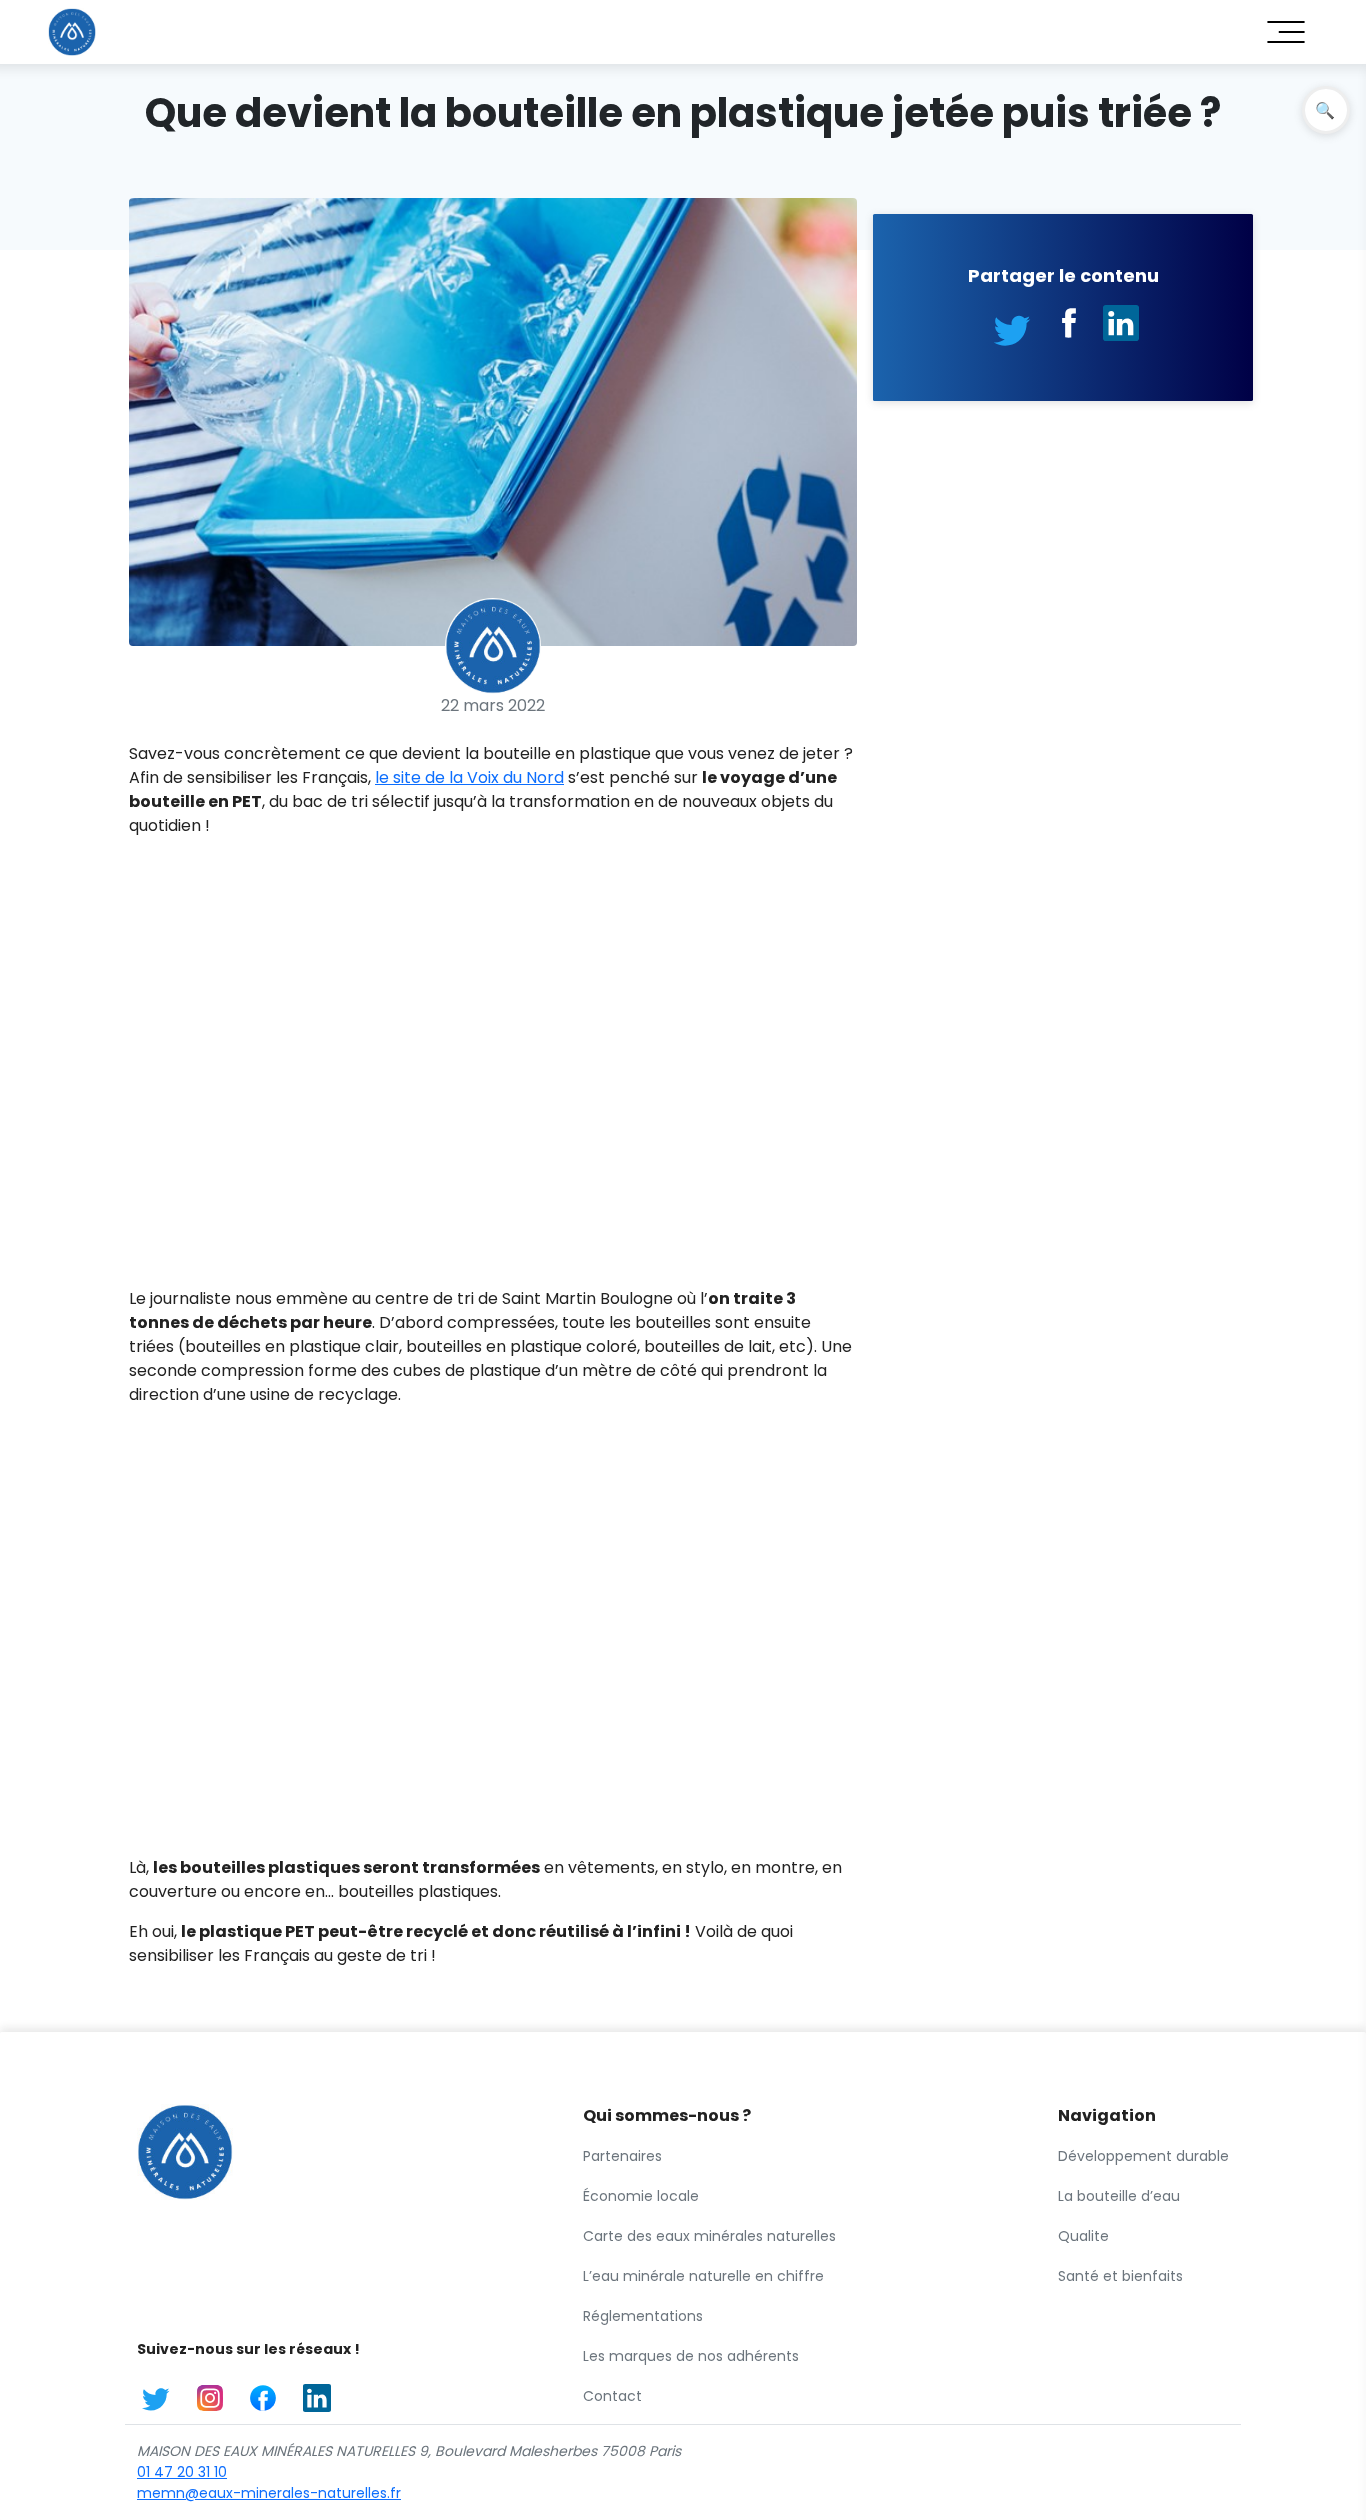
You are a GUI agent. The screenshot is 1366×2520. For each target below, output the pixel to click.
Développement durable (1143, 2156)
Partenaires (622, 2156)
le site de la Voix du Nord (469, 777)
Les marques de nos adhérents (691, 2356)
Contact (612, 2396)
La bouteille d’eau (1119, 2196)
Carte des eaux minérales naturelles (709, 2236)
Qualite (1083, 2236)
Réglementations (643, 2316)
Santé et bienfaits (1120, 2276)
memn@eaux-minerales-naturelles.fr (269, 2493)
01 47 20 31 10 (182, 2472)
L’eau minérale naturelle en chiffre (703, 2276)
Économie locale (641, 2196)
